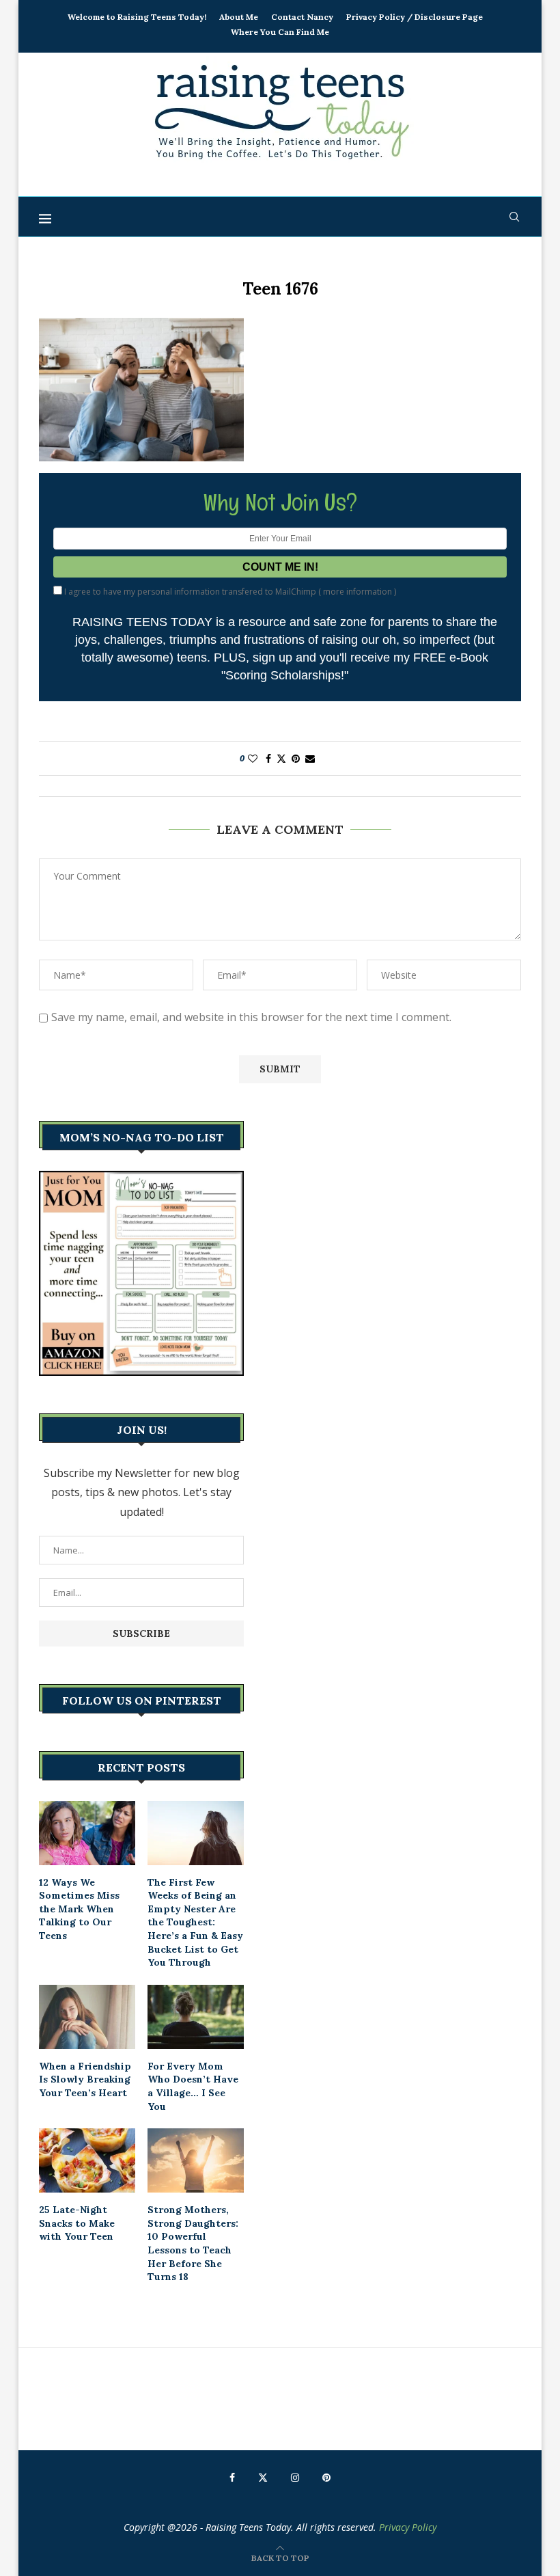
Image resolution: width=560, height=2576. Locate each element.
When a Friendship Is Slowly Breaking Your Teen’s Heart (85, 2079)
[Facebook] (232, 2478)
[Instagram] (295, 2478)
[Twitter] (263, 2478)
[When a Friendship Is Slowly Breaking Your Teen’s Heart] (87, 2017)
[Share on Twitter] (281, 758)
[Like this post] (253, 758)
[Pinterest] (326, 2478)
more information (358, 592)
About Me (239, 17)
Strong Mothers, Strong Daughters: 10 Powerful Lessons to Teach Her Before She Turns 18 (193, 2243)
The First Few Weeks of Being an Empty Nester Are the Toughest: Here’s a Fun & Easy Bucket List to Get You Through (195, 1923)
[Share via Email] (310, 758)
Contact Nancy (302, 17)
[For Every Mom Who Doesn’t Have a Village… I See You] (196, 2017)
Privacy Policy (408, 2527)
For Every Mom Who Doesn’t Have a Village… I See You (193, 2086)
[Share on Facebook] (268, 758)
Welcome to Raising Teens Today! (137, 17)
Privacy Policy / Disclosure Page (415, 17)
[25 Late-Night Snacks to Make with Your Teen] (87, 2160)
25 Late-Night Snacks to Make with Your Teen (77, 2223)
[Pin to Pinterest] (296, 758)
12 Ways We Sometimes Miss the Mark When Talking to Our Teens (79, 1909)
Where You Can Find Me (280, 32)
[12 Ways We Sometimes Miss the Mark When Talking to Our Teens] (87, 1833)
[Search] (514, 217)
